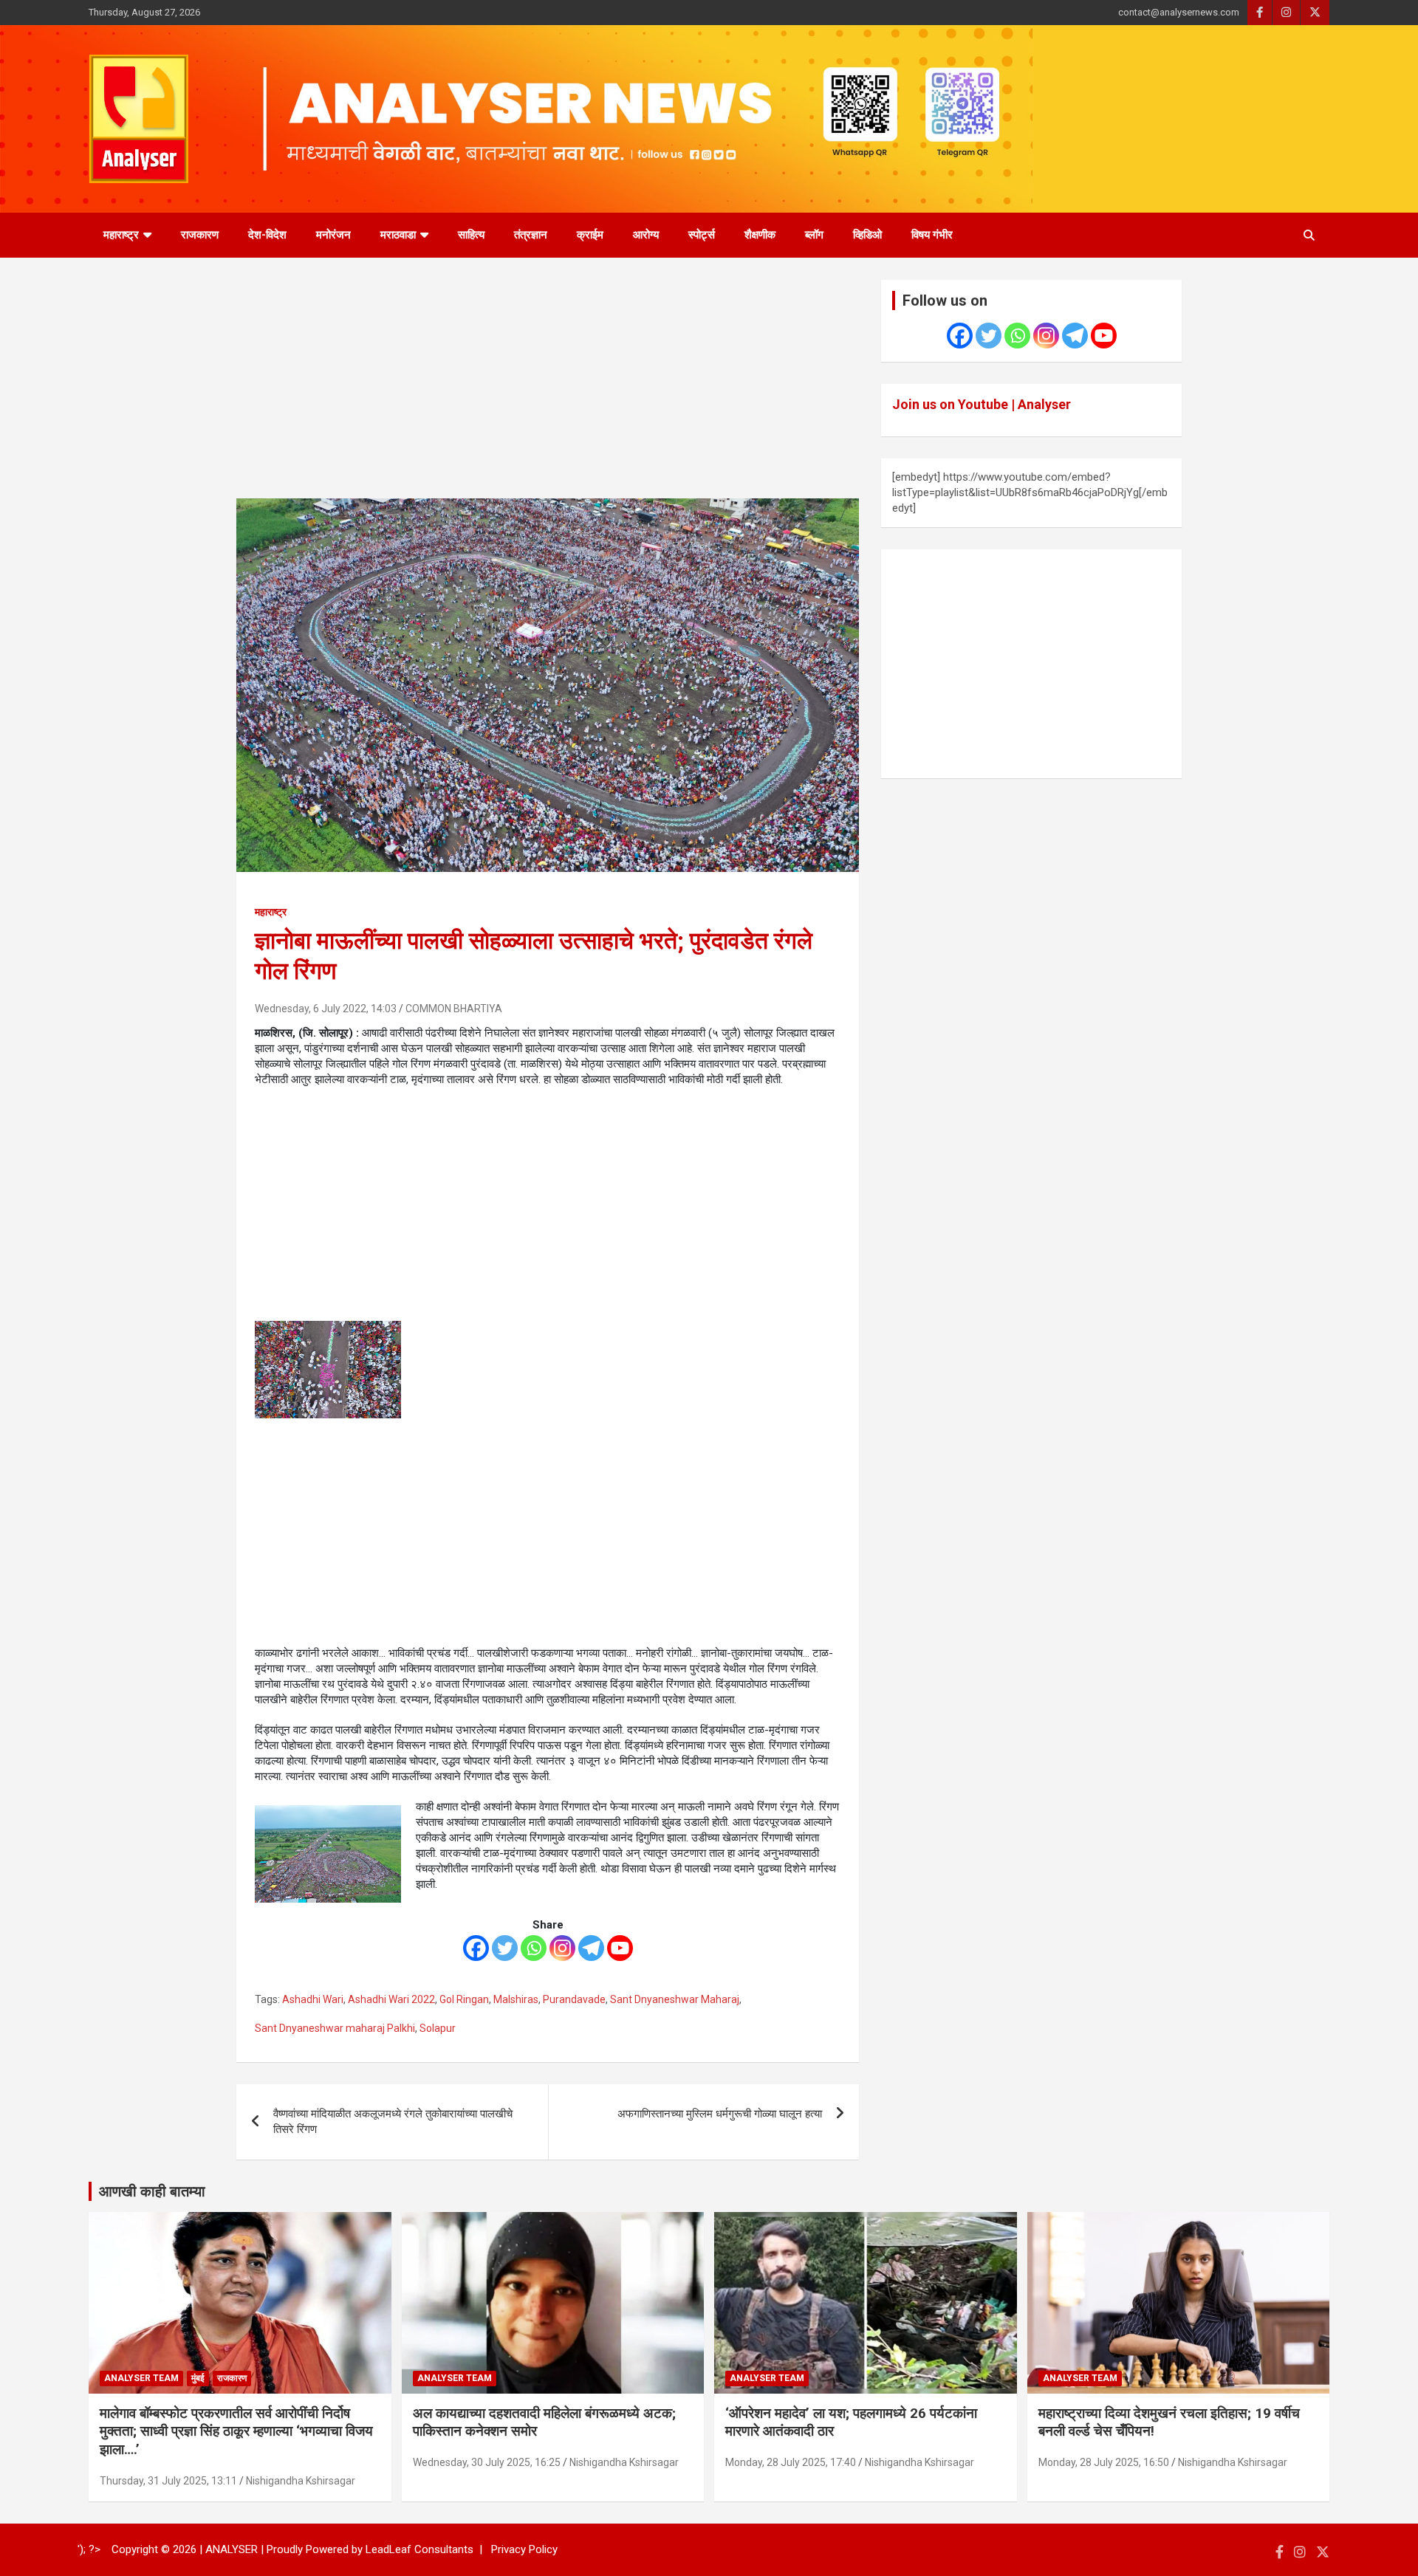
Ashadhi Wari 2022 (391, 1999)
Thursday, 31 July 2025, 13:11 (168, 2481)
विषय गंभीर (932, 235)
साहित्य (471, 235)
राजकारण (200, 235)
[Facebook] (476, 1948)
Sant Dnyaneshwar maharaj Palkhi (335, 2028)
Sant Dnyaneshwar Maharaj (675, 1999)
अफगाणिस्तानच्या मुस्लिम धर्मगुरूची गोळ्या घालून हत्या (720, 2114)
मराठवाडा (398, 235)
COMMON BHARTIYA (454, 1009)
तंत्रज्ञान (531, 235)
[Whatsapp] (534, 1948)
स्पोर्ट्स (702, 235)
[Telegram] (591, 1948)
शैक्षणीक (760, 235)
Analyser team (141, 2378)
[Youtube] (620, 1948)
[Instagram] (562, 1948)
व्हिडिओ (867, 235)
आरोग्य (646, 235)
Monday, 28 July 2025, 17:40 (791, 2462)
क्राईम (590, 235)
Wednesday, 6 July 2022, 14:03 (326, 1009)
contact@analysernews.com (1179, 12)
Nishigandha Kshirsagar (301, 2481)
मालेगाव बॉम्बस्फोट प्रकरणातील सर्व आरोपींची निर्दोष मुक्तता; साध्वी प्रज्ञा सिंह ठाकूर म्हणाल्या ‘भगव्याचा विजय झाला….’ (236, 2431)
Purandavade (574, 1999)
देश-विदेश (267, 235)
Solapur (438, 2028)
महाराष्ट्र (121, 235)
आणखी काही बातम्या (152, 2191)
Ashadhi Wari (313, 1999)
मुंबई (198, 2378)
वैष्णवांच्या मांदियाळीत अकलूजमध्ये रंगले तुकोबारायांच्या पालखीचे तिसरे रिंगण (393, 2122)
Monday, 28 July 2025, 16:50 (1104, 2462)
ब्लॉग (814, 235)
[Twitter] (505, 1948)
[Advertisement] (548, 389)
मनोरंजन (333, 235)
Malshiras (516, 1999)
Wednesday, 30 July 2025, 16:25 (487, 2462)
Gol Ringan (464, 1999)
